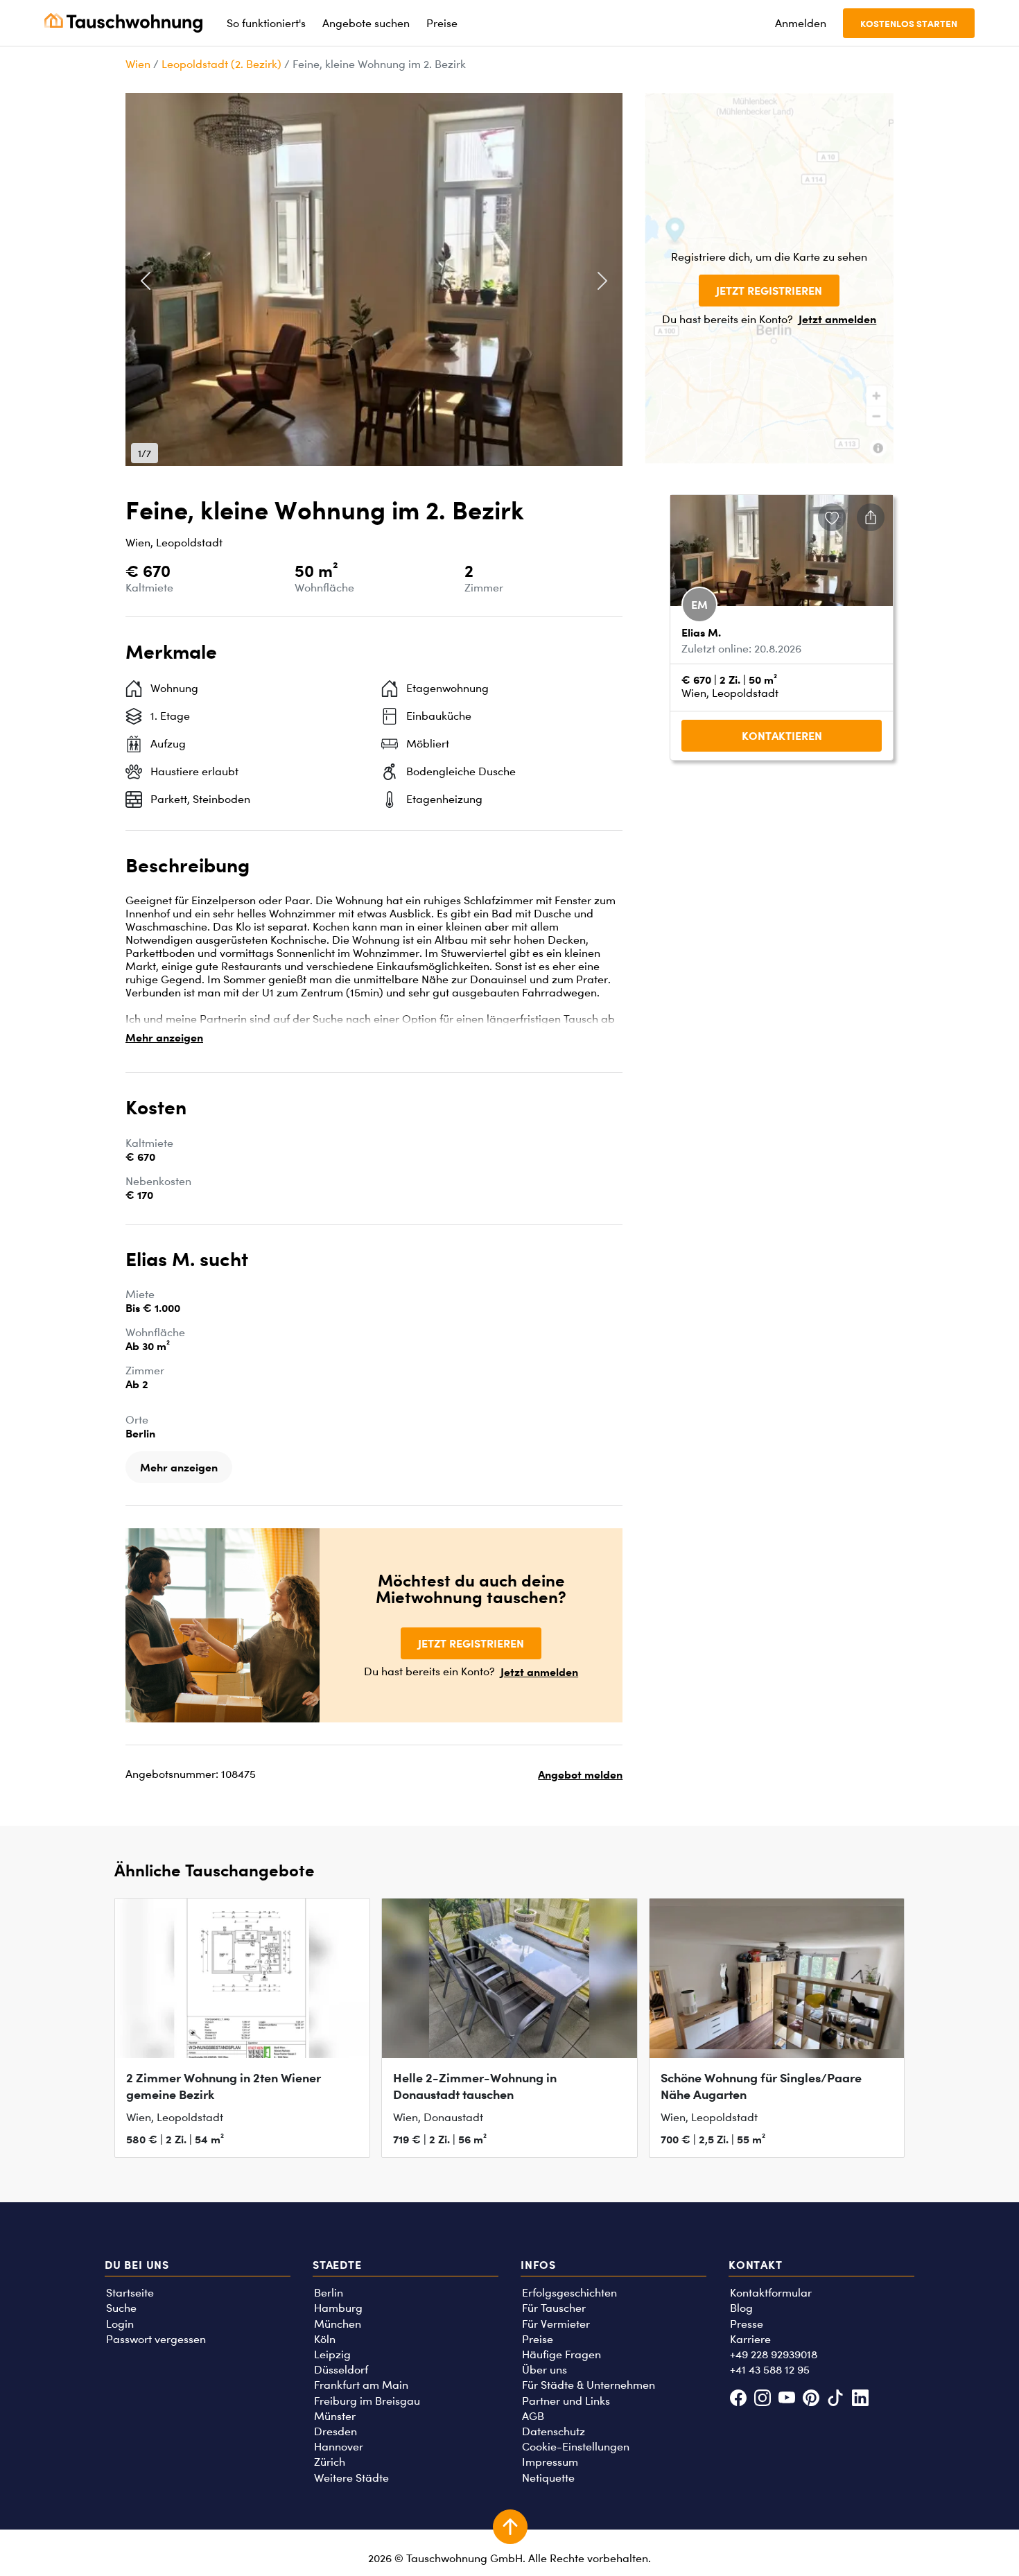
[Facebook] (738, 2400)
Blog (741, 2308)
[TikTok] (836, 2400)
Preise (538, 2339)
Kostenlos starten (909, 23)
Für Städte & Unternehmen (589, 2385)
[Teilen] (871, 517)
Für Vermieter (556, 2324)
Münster (335, 2416)
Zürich (330, 2462)
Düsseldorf (341, 2370)
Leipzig (332, 2354)
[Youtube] (786, 2400)
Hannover (339, 2447)
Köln (325, 2339)
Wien (138, 64)
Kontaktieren (782, 736)
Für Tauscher (554, 2308)
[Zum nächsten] (602, 281)
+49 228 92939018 (774, 2354)
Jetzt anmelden (837, 319)
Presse (747, 2324)
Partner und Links (566, 2401)
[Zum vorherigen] (146, 281)
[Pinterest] (811, 2400)
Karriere (750, 2339)
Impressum (550, 2462)
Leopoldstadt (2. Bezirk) (221, 64)
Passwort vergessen (156, 2339)
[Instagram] (762, 2400)
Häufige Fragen (561, 2354)
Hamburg (338, 2308)
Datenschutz (554, 2431)
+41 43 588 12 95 (770, 2370)
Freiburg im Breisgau (367, 2401)
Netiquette (548, 2478)
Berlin (329, 2293)
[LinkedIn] (860, 2400)
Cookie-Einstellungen (576, 2447)
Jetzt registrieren (769, 291)
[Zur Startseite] (123, 23)
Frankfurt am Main (361, 2385)
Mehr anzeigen (164, 1037)
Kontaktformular (771, 2293)
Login (120, 2324)
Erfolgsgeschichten (569, 2293)
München (338, 2324)
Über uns (545, 2370)
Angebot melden (580, 1774)
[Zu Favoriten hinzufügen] (832, 517)
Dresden (336, 2431)
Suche (121, 2308)
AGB (533, 2416)
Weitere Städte (351, 2478)
